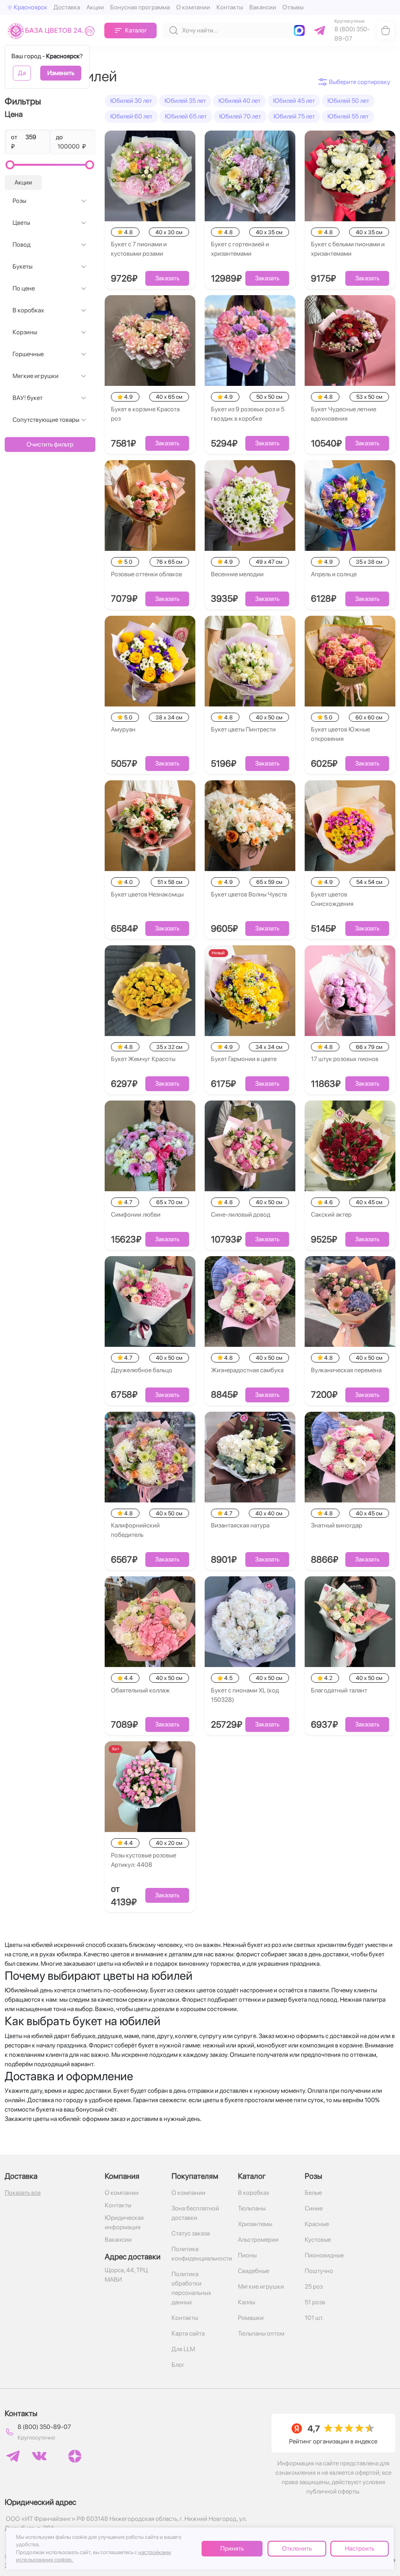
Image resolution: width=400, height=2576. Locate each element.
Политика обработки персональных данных (191, 2288)
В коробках (28, 310)
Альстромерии (258, 2240)
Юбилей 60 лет (131, 116)
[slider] (10, 165)
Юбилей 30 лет (131, 101)
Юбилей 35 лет (185, 101)
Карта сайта (188, 2333)
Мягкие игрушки (36, 376)
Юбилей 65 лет (186, 116)
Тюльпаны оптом (261, 2333)
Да (22, 73)
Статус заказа (191, 2233)
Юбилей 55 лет (348, 116)
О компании (193, 7)
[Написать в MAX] (301, 30)
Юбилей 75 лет (294, 116)
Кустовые (318, 2240)
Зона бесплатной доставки (195, 2213)
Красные (317, 2224)
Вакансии (263, 7)
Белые (313, 2193)
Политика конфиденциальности (200, 2254)
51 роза (315, 2302)
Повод (21, 245)
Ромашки (251, 2318)
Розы (19, 201)
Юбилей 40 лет (239, 101)
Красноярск (30, 7)
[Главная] (53, 31)
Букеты (22, 266)
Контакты (230, 7)
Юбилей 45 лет (294, 101)
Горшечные (28, 354)
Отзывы (293, 7)
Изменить (61, 73)
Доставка (67, 7)
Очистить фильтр (50, 444)
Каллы (246, 2302)
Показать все (23, 2193)
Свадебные (254, 2271)
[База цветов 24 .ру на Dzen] (75, 2456)
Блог (178, 2365)
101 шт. (314, 2318)
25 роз (314, 2286)
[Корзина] (386, 30)
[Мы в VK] (39, 2456)
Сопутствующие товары (46, 420)
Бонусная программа (140, 7)
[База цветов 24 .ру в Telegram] (13, 2456)
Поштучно (319, 2271)
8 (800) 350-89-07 (44, 2427)
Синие (314, 2208)
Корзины (25, 332)
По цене (24, 288)
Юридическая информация (124, 2222)
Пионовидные (324, 2255)
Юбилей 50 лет (348, 101)
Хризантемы (255, 2224)
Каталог (136, 30)
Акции (95, 7)
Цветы (21, 223)
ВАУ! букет (28, 398)
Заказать (167, 278)
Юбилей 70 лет (240, 116)
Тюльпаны (252, 2208)
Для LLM (183, 2349)
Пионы (247, 2255)
